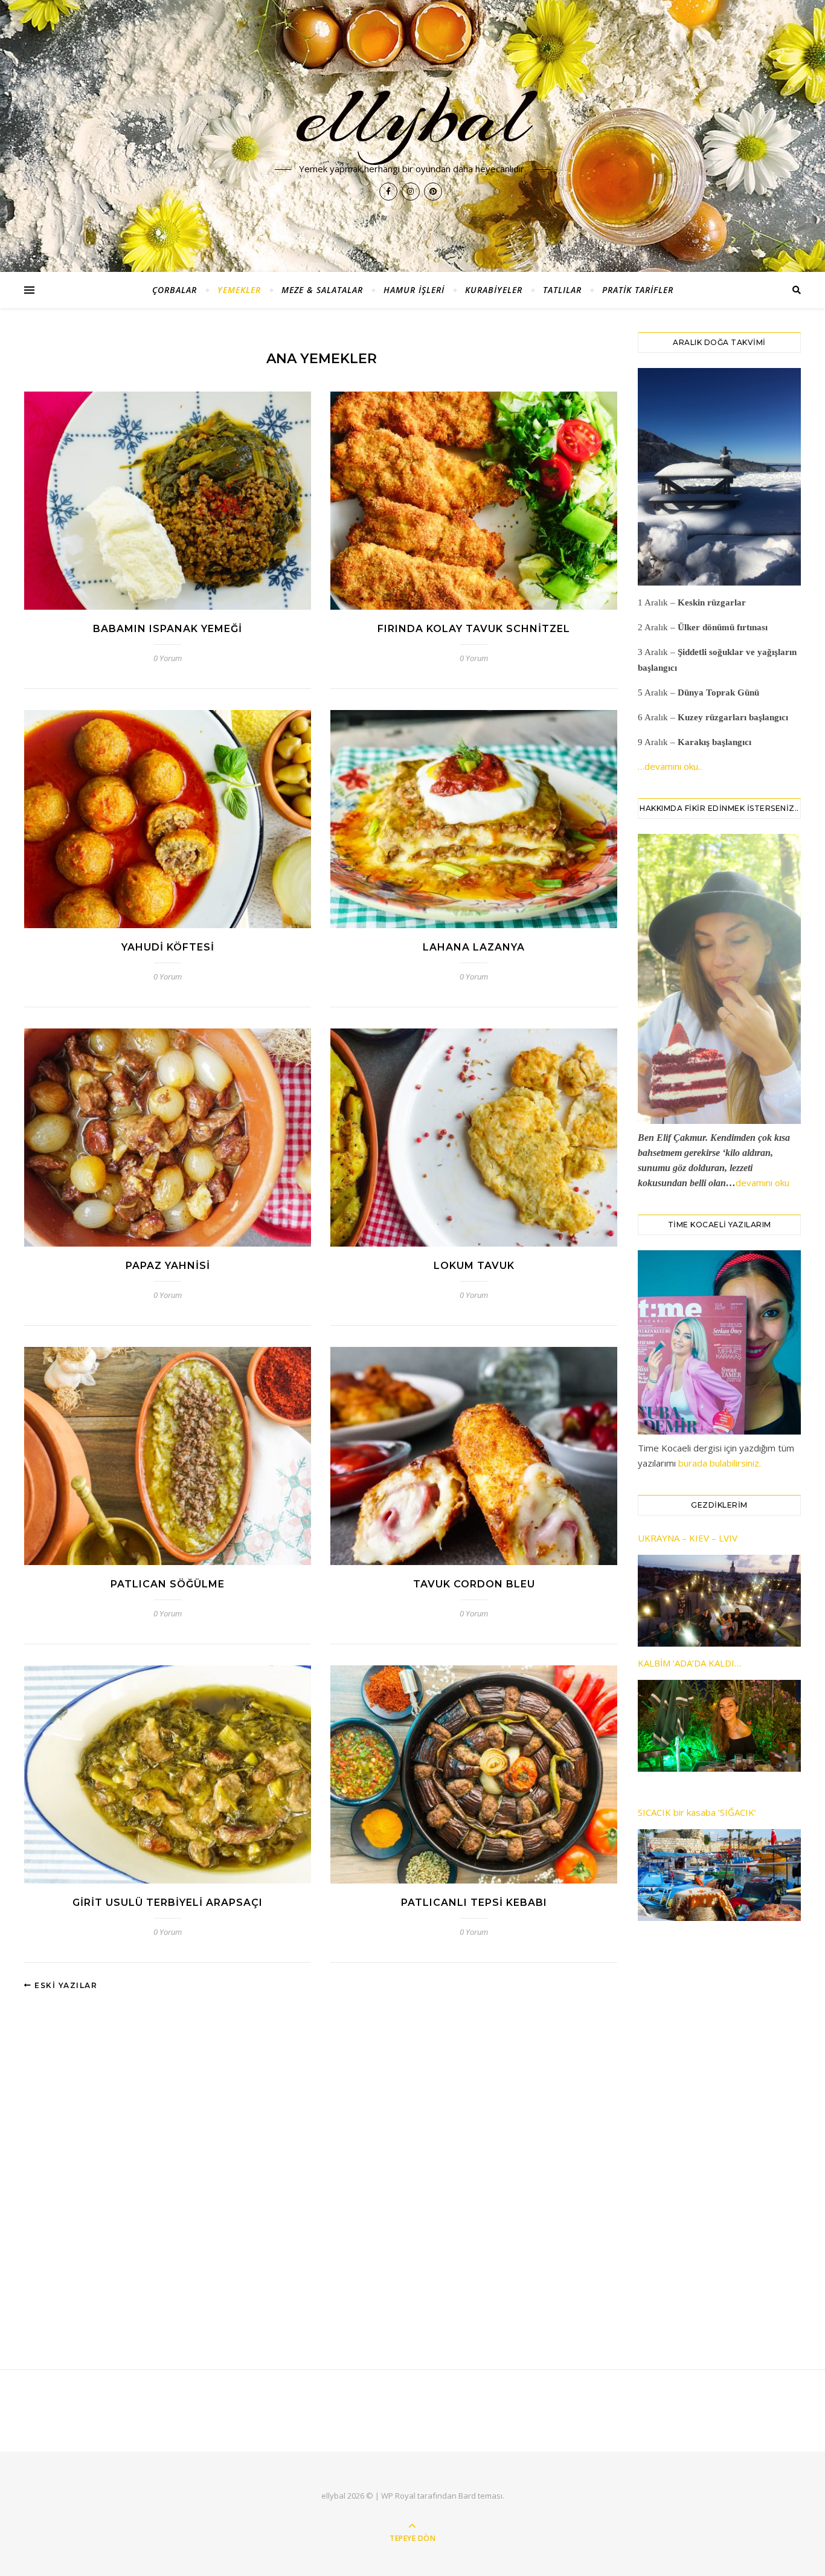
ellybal (413, 116)
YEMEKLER (239, 290)
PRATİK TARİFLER (638, 290)
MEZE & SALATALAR (322, 290)
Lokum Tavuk (474, 1266)
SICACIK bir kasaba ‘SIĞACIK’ (697, 1812)
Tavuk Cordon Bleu (474, 1584)
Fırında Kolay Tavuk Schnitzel (474, 629)
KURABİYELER (494, 290)
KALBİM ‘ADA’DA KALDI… (689, 1663)
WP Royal (398, 2496)
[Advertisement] (719, 2132)
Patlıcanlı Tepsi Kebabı (474, 1903)
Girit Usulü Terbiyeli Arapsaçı (168, 1903)
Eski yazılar (65, 1985)
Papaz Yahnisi (168, 1266)
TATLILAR (562, 290)
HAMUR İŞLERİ (414, 290)
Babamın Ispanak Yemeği (168, 629)
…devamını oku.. (670, 766)
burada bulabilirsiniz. (720, 1463)
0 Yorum (168, 658)
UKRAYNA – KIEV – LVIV (688, 1538)
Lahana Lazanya (474, 947)
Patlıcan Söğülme (168, 1584)
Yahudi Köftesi (168, 947)
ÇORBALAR (175, 290)
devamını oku (762, 1183)
